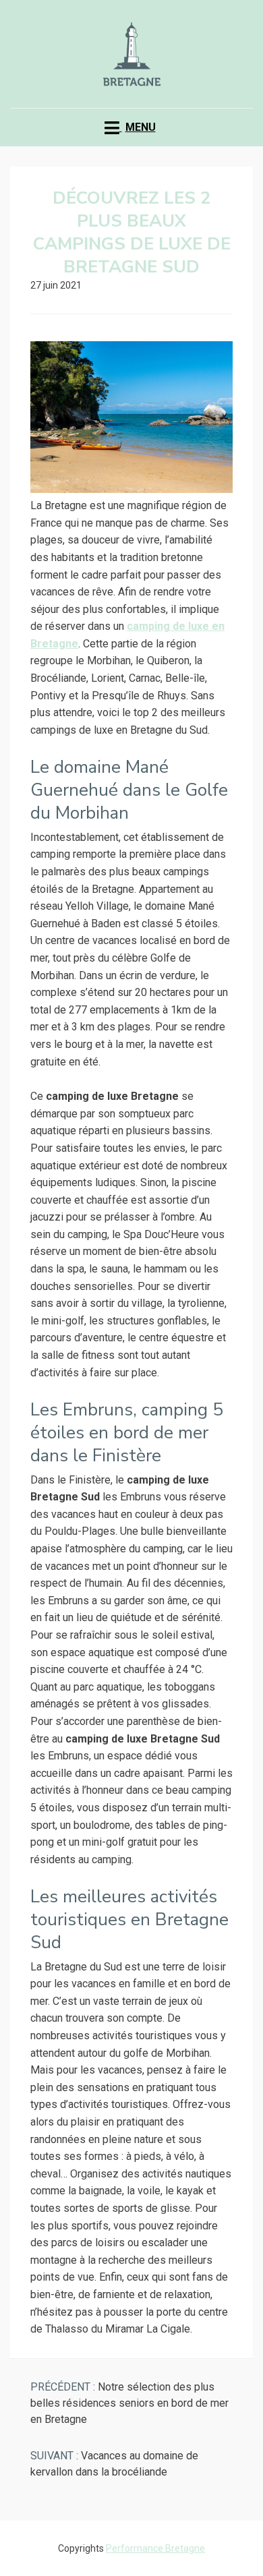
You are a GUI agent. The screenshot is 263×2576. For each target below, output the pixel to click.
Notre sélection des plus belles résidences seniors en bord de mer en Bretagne (129, 2403)
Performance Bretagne (155, 2548)
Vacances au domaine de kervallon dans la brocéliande (114, 2464)
